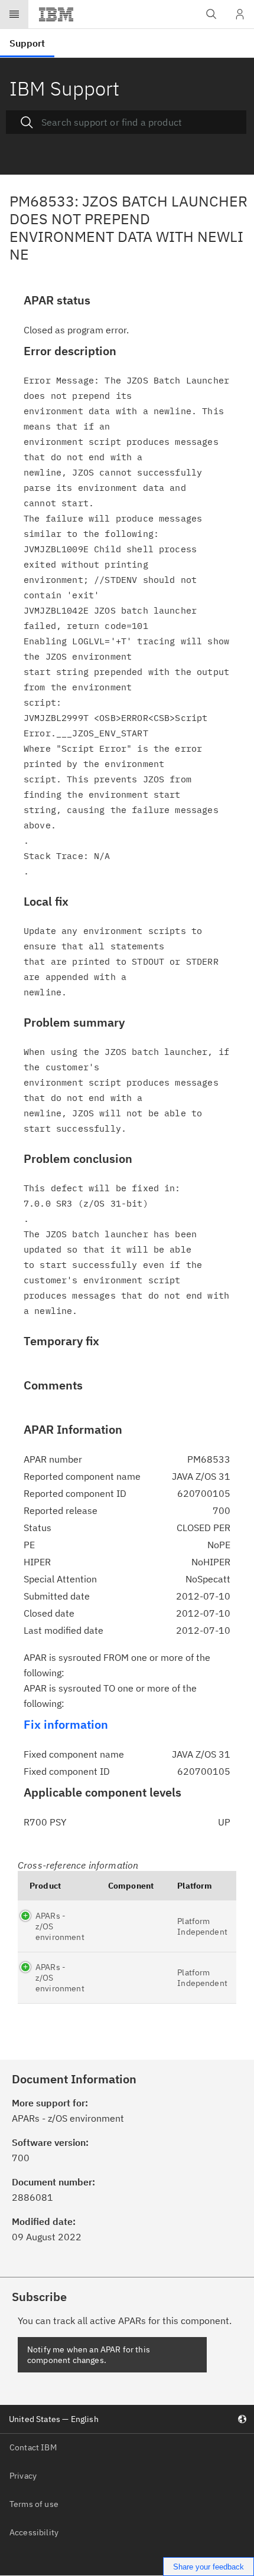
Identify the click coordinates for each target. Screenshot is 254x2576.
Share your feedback (209, 2567)
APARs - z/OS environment (60, 1926)
